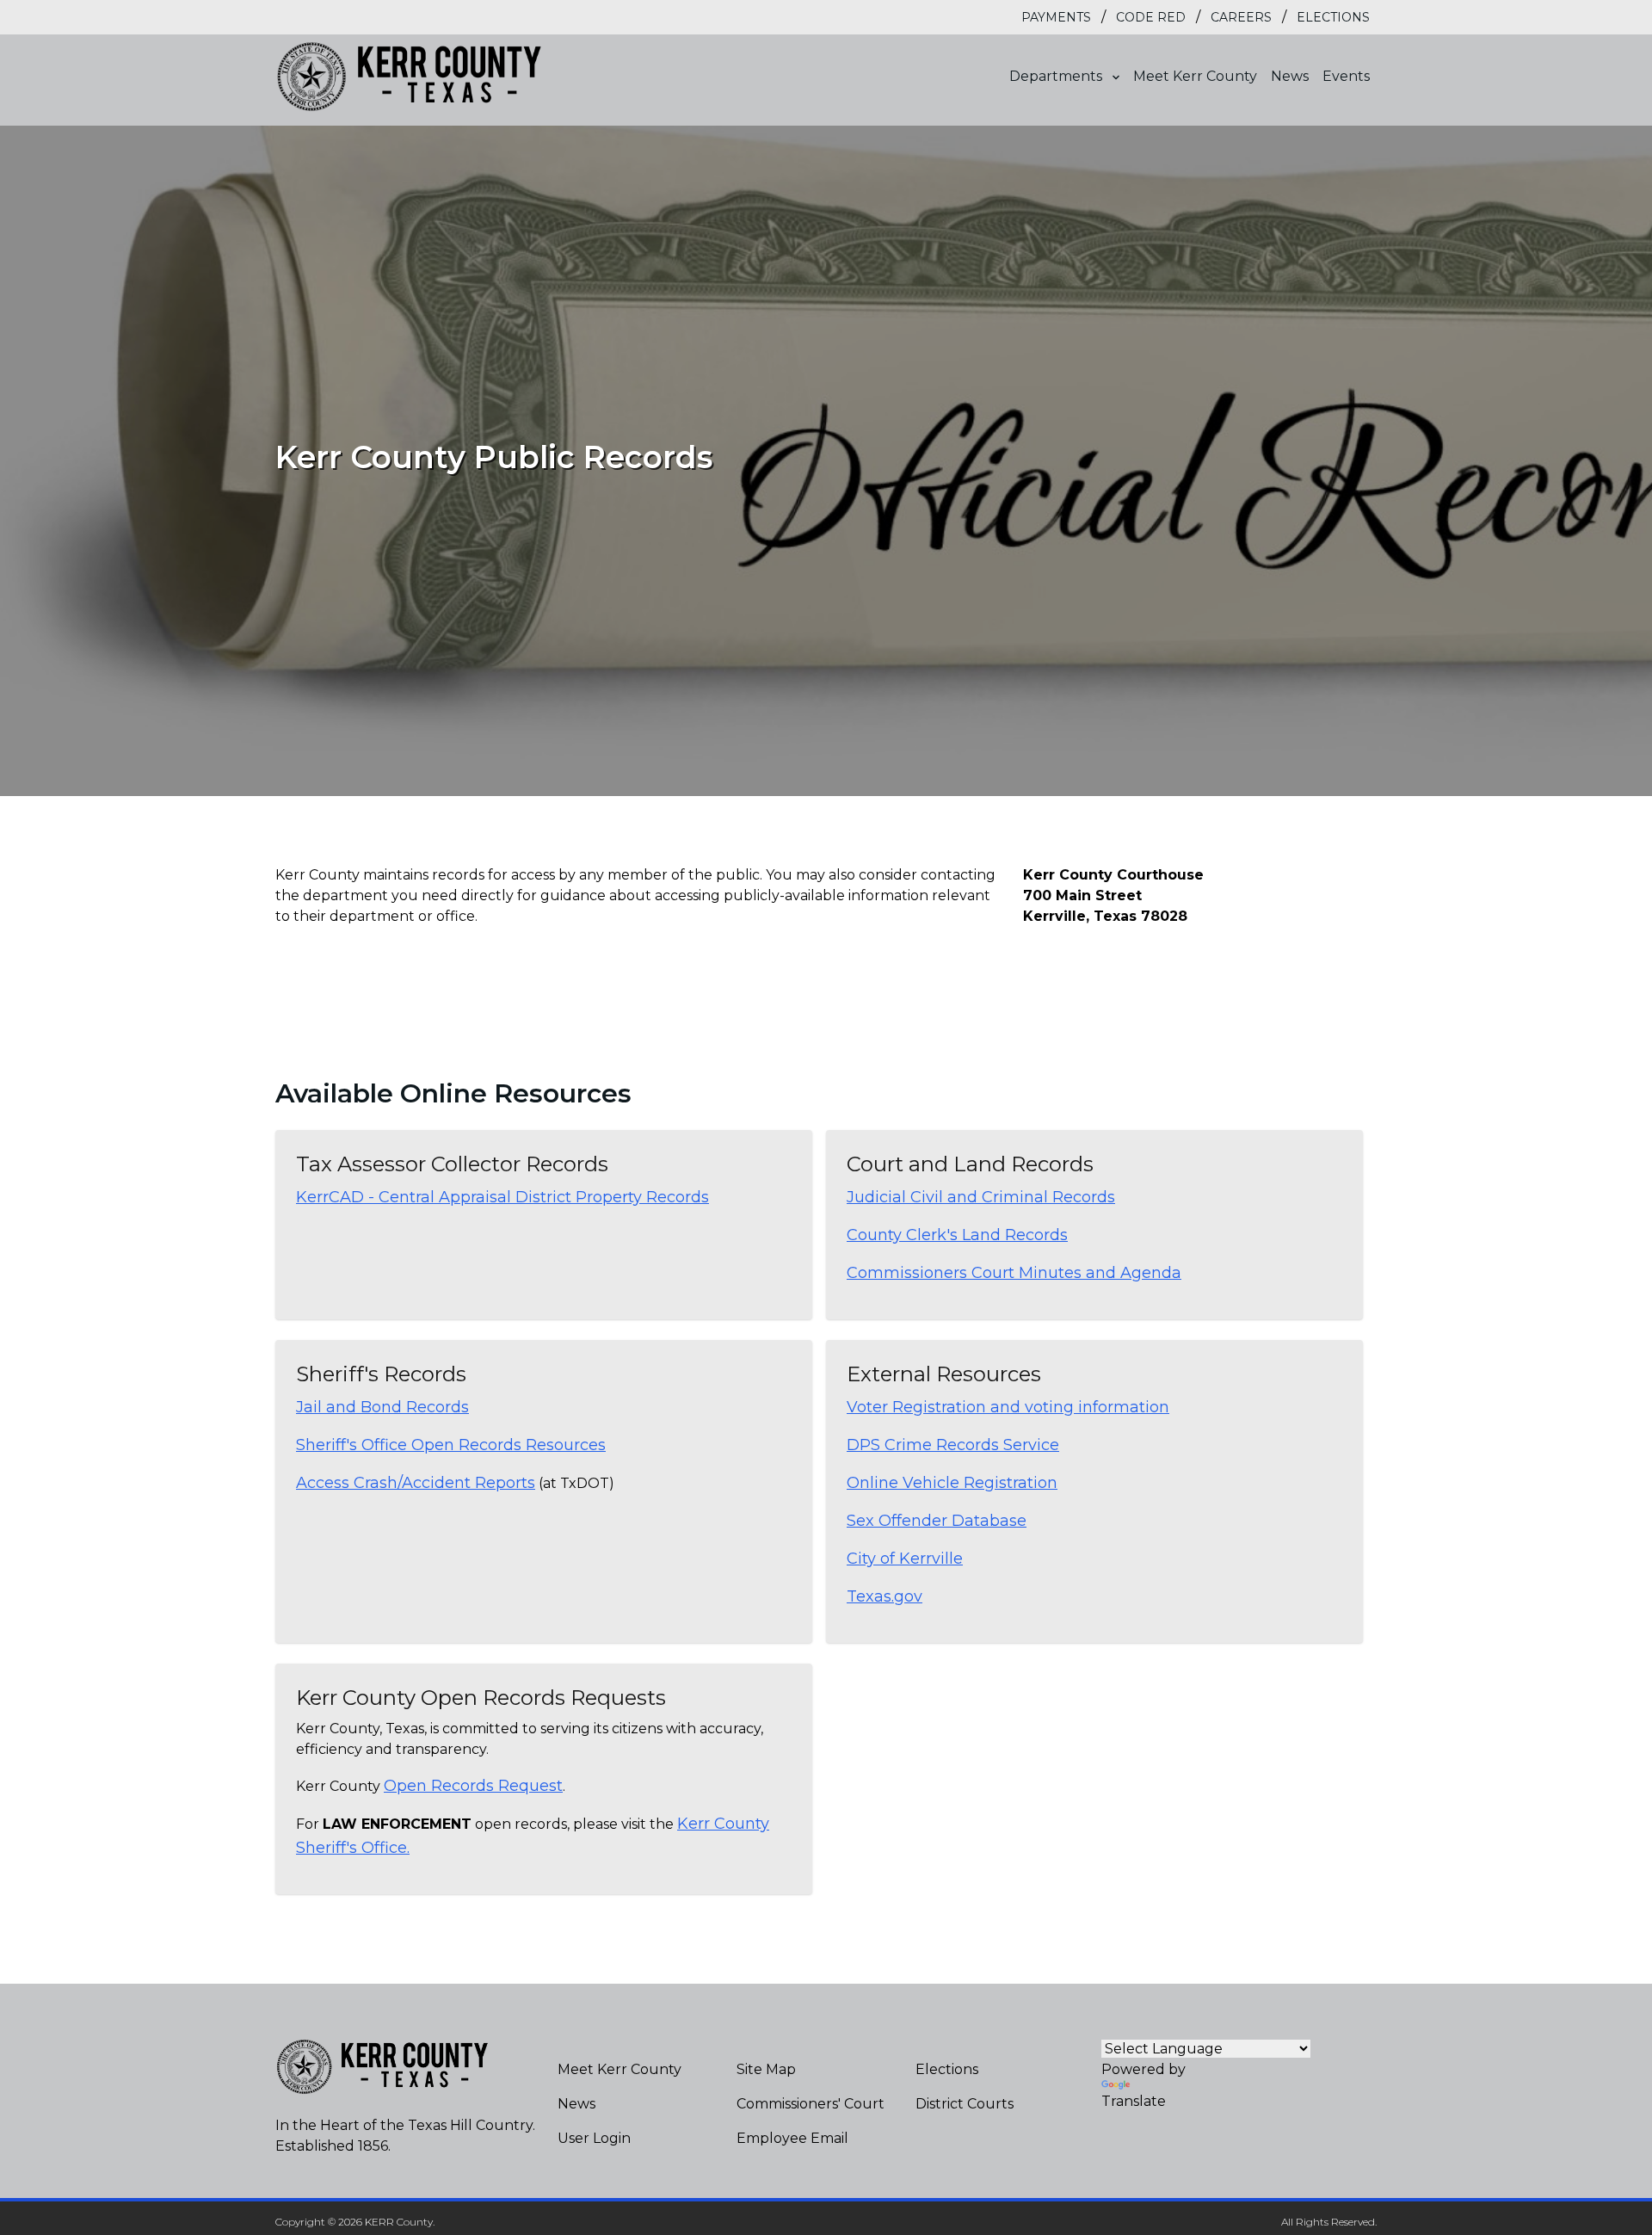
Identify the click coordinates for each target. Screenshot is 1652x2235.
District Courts (965, 2104)
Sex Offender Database (937, 1521)
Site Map (766, 2069)
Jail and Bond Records (382, 1407)
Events (1346, 76)
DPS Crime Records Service (953, 1445)
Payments (1056, 17)
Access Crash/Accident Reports (416, 1483)
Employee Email (792, 2138)
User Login (594, 2138)
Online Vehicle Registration (952, 1483)
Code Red (1151, 17)
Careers (1241, 17)
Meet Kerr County (1195, 76)
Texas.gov (885, 1596)
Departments (1057, 76)
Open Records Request (473, 1786)
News (1290, 76)
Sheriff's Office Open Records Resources (451, 1445)
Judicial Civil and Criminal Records (981, 1197)
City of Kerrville (905, 1559)
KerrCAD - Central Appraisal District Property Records (502, 1197)
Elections (1333, 17)
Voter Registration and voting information (1008, 1407)
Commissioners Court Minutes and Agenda (1014, 1273)
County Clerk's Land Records (957, 1235)
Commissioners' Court (811, 2104)
